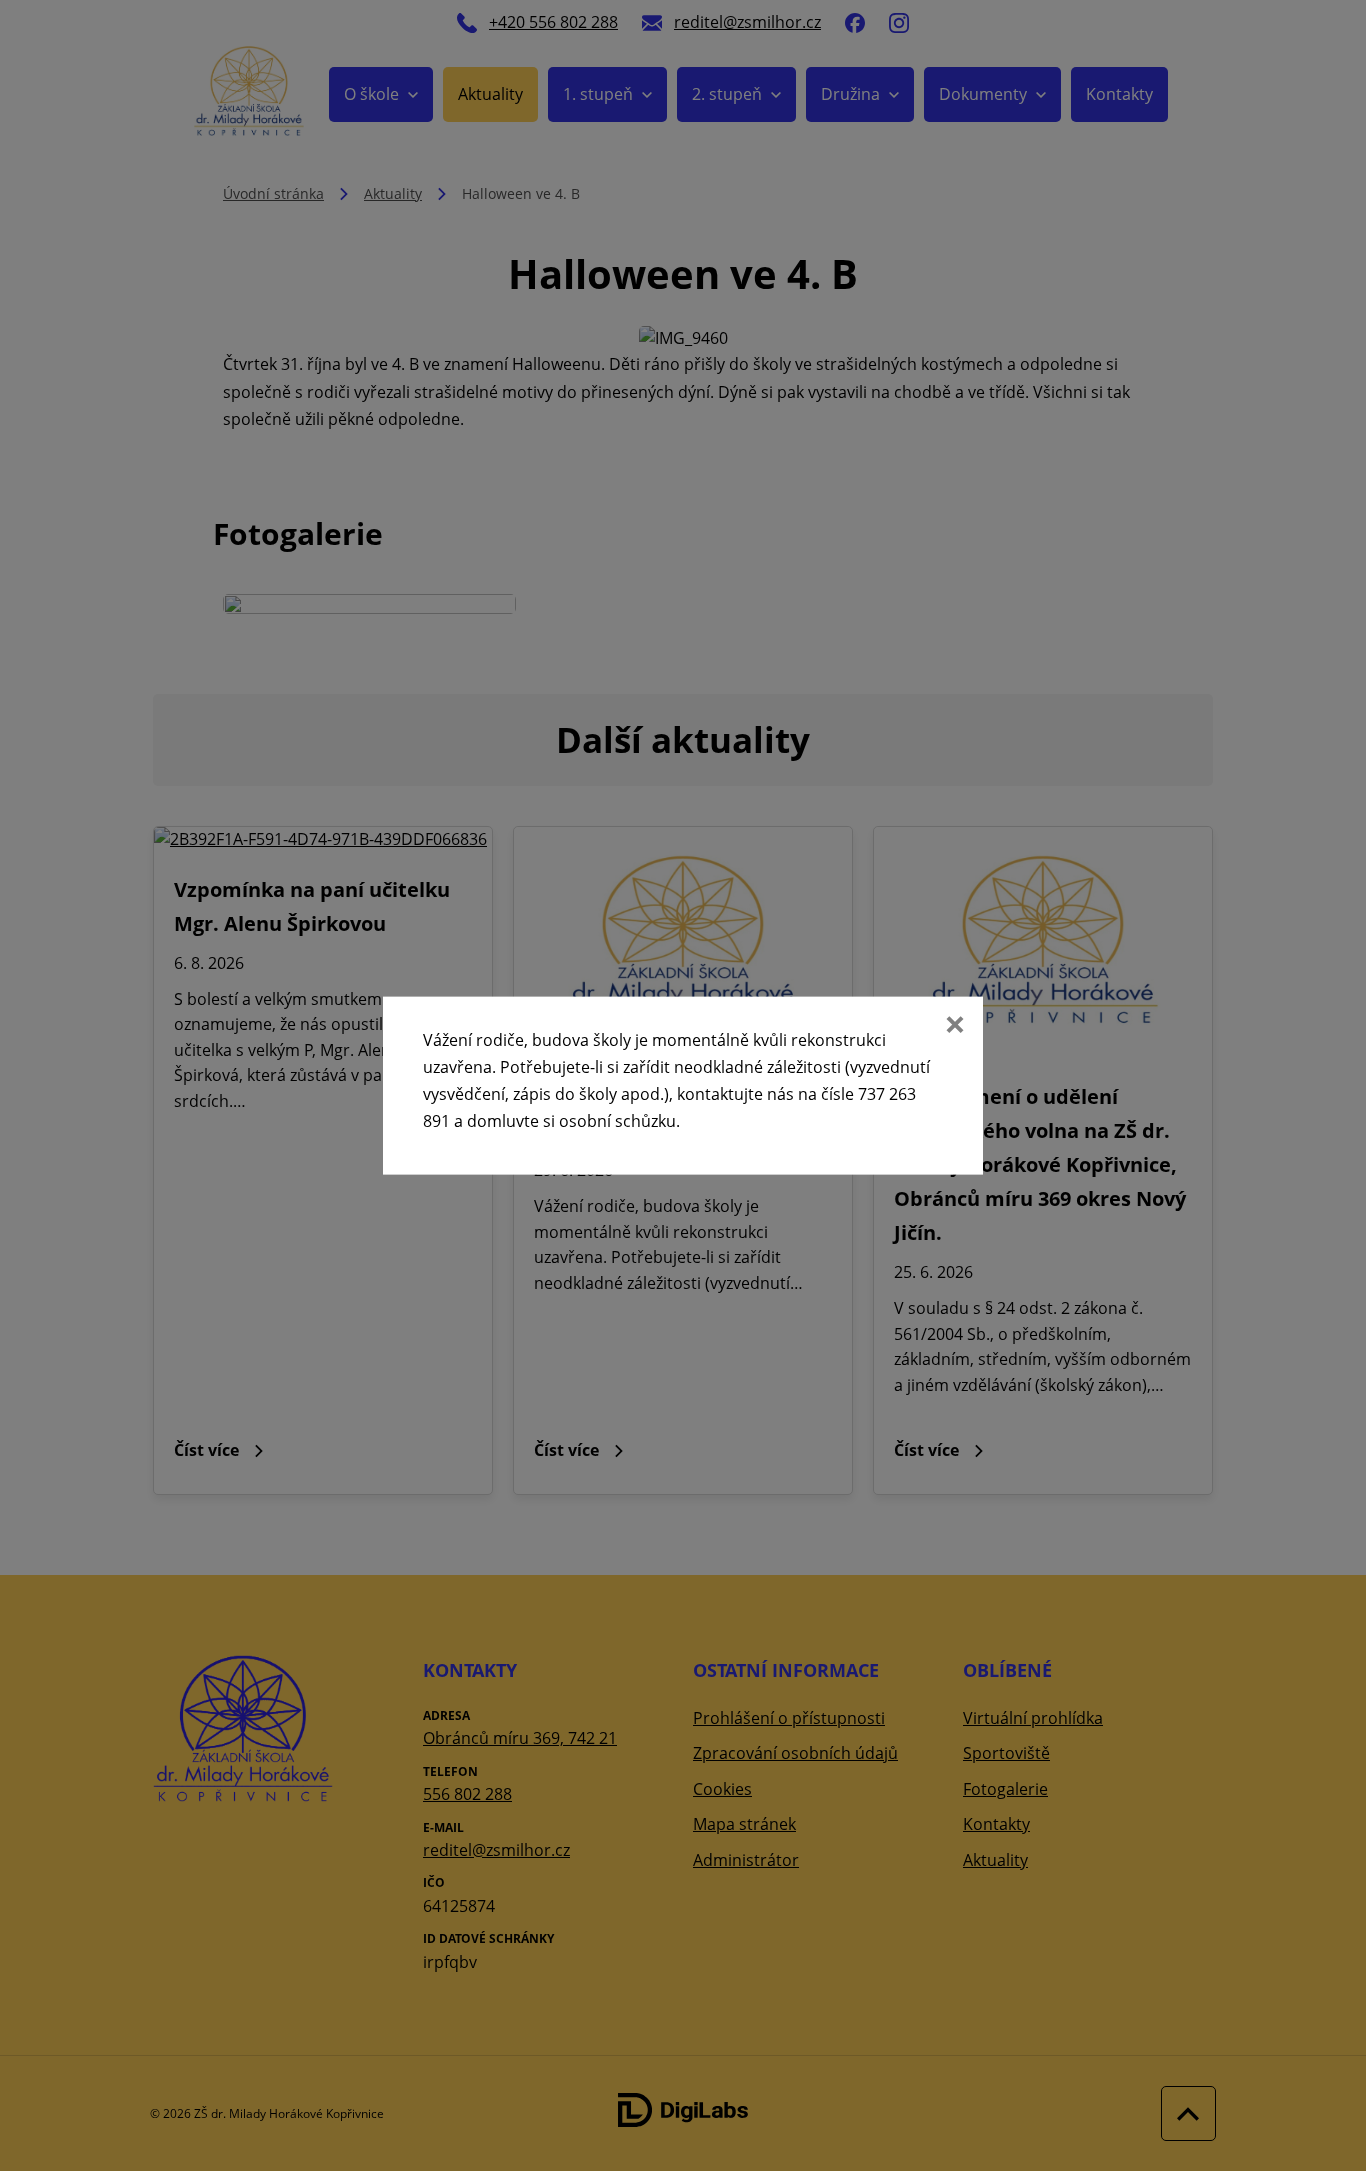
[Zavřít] (953, 1026)
